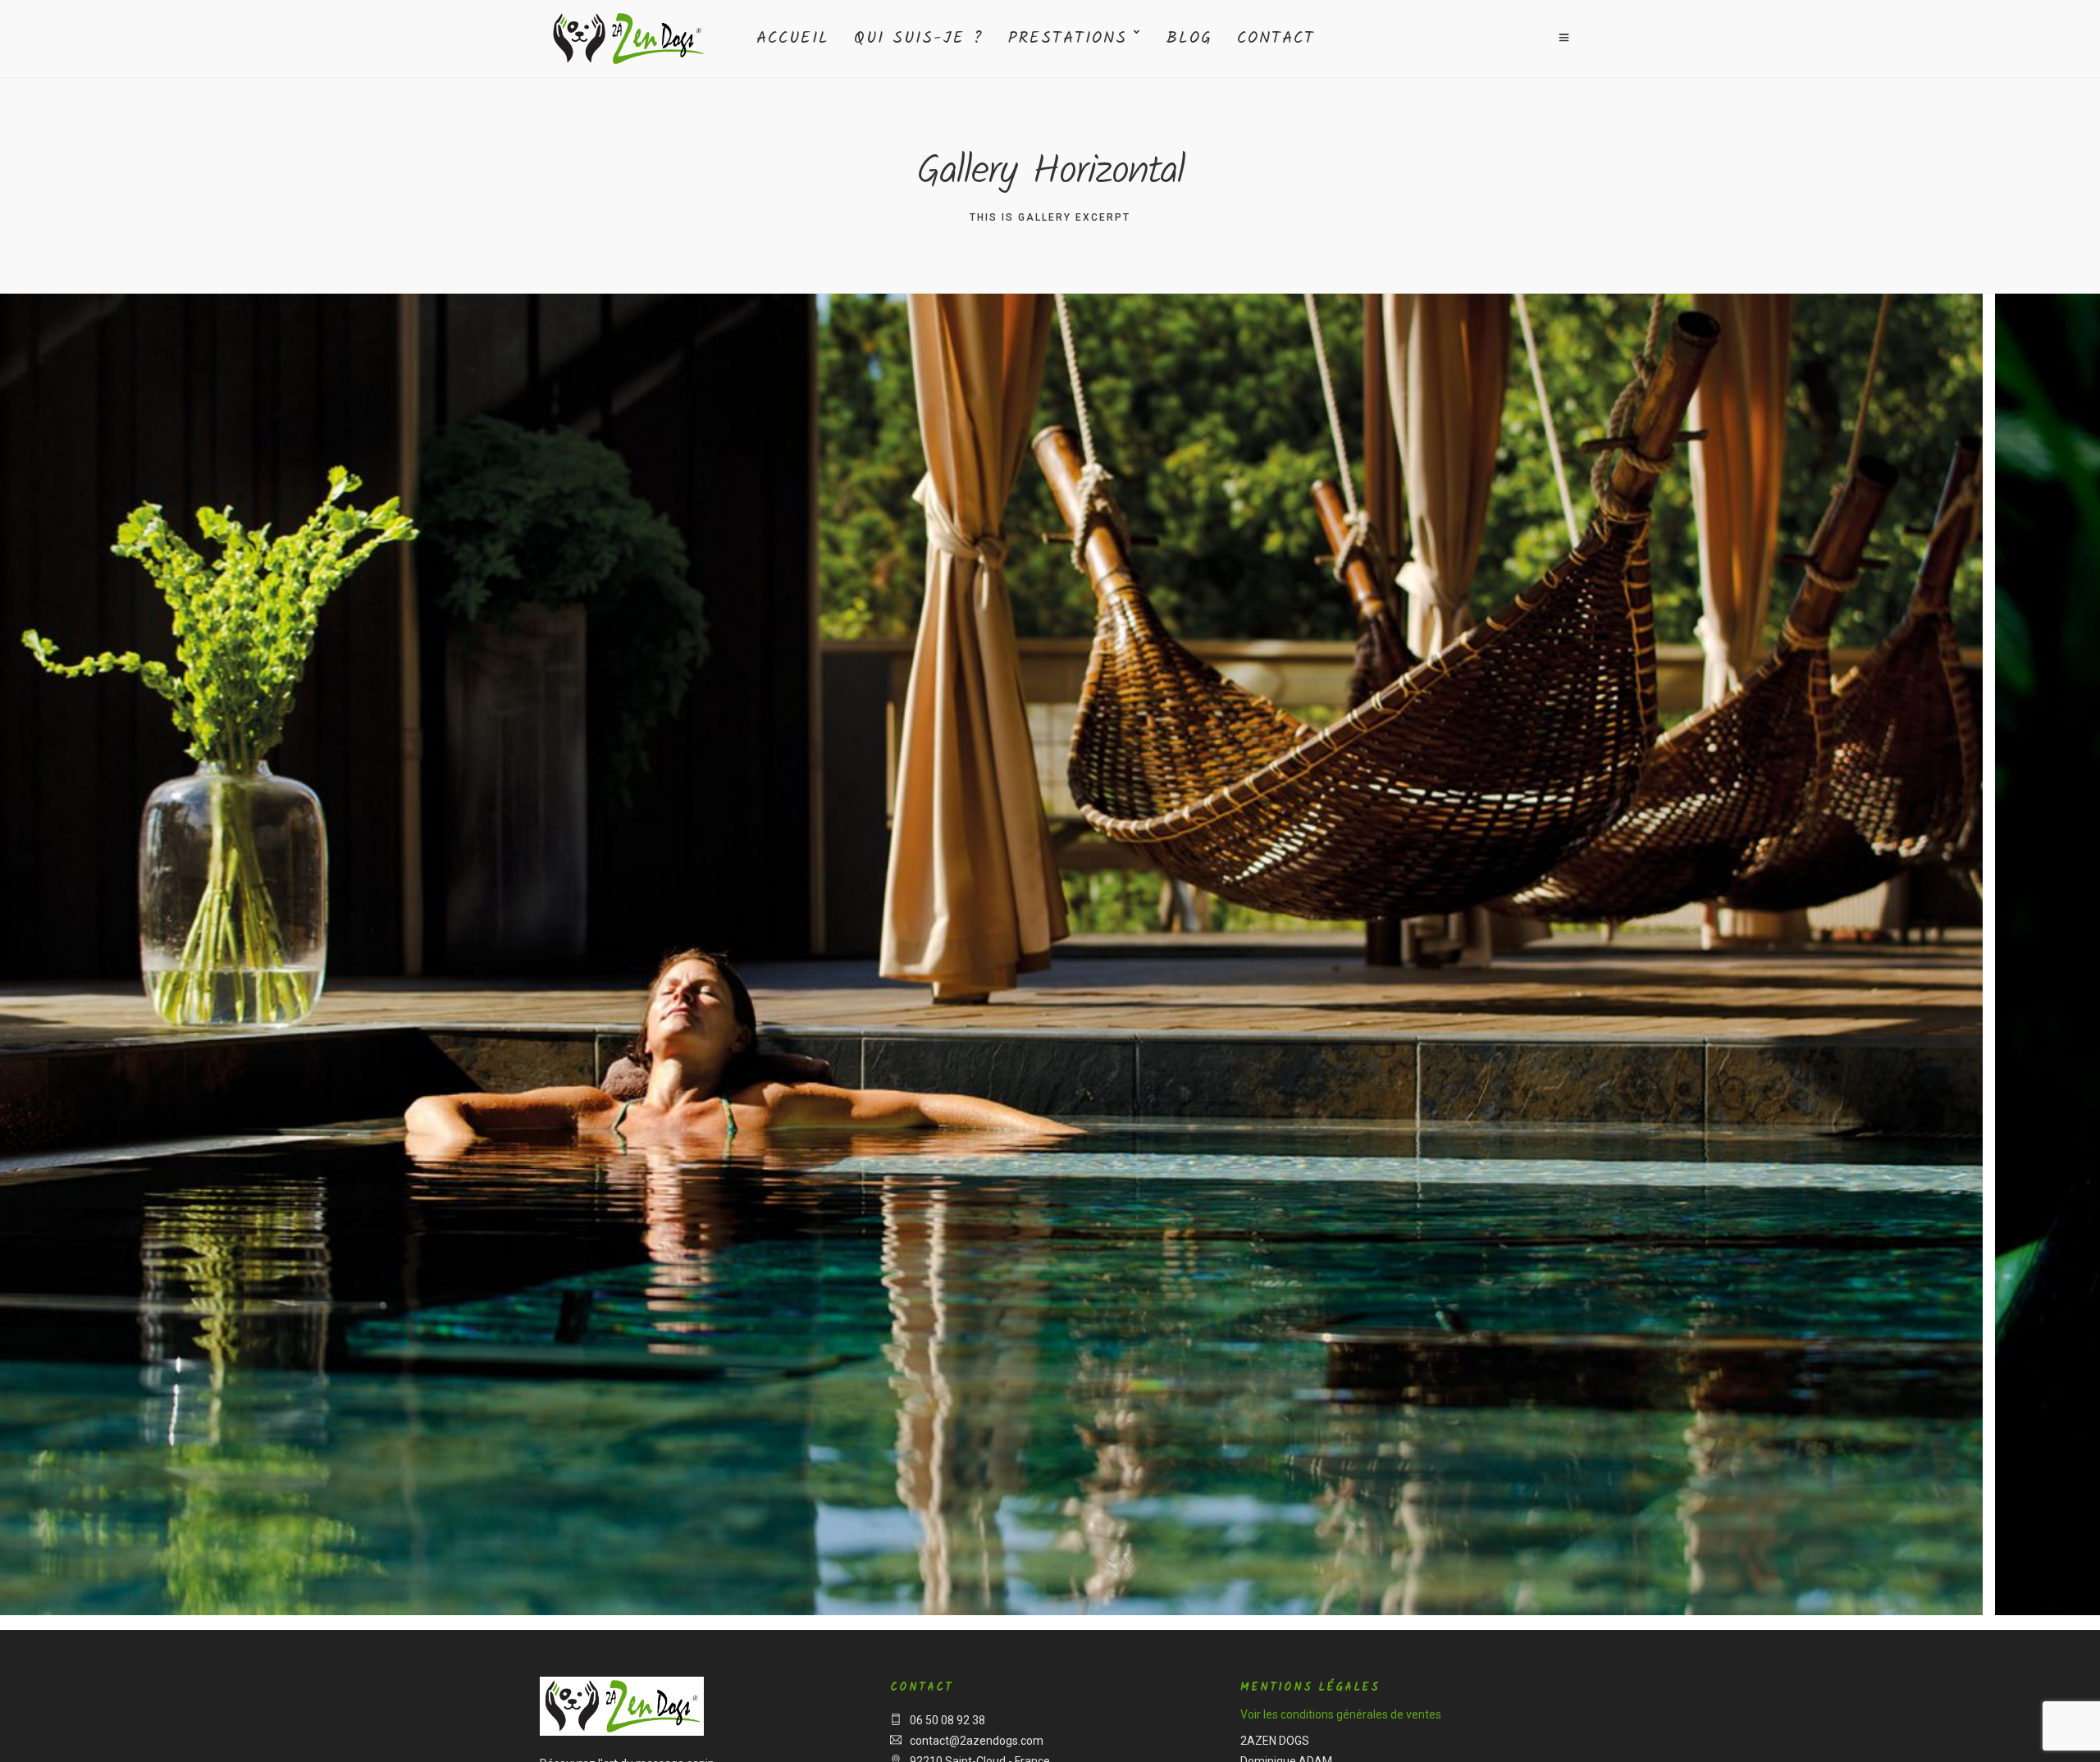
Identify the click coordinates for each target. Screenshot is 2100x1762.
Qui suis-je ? (919, 39)
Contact (1276, 39)
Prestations (1068, 39)
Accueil (793, 39)
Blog (1189, 39)
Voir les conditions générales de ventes (1341, 1714)
